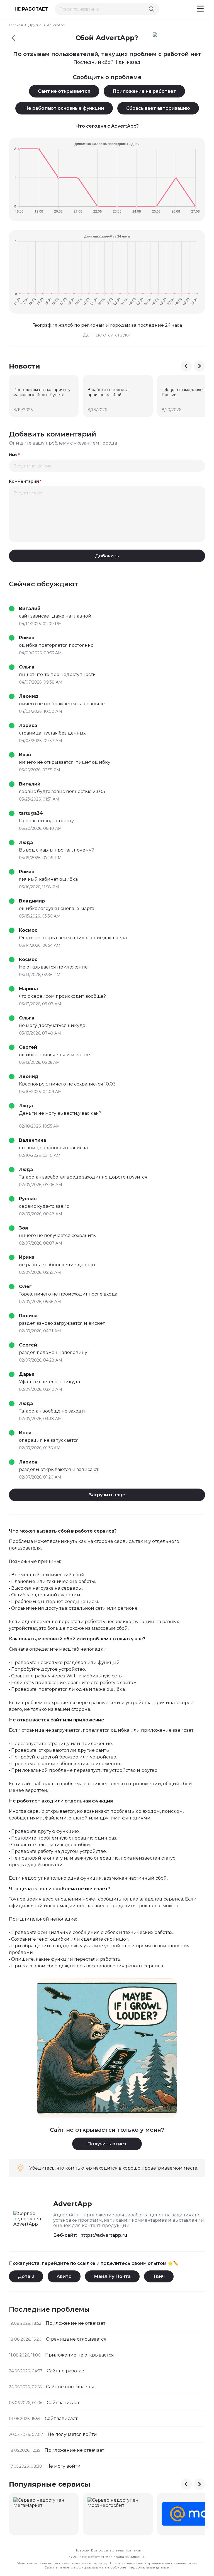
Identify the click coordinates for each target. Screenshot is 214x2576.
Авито (64, 2276)
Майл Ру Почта (112, 2276)
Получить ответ (107, 2144)
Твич (159, 2276)
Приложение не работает (144, 91)
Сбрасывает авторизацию (158, 108)
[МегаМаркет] (44, 2514)
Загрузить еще (107, 1495)
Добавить (107, 556)
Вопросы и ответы (107, 2550)
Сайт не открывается (64, 91)
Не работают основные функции (64, 108)
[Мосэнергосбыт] (118, 2514)
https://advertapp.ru (104, 2235)
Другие (35, 25)
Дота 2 (26, 2276)
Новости (82, 2550)
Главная (16, 25)
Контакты (133, 2550)
